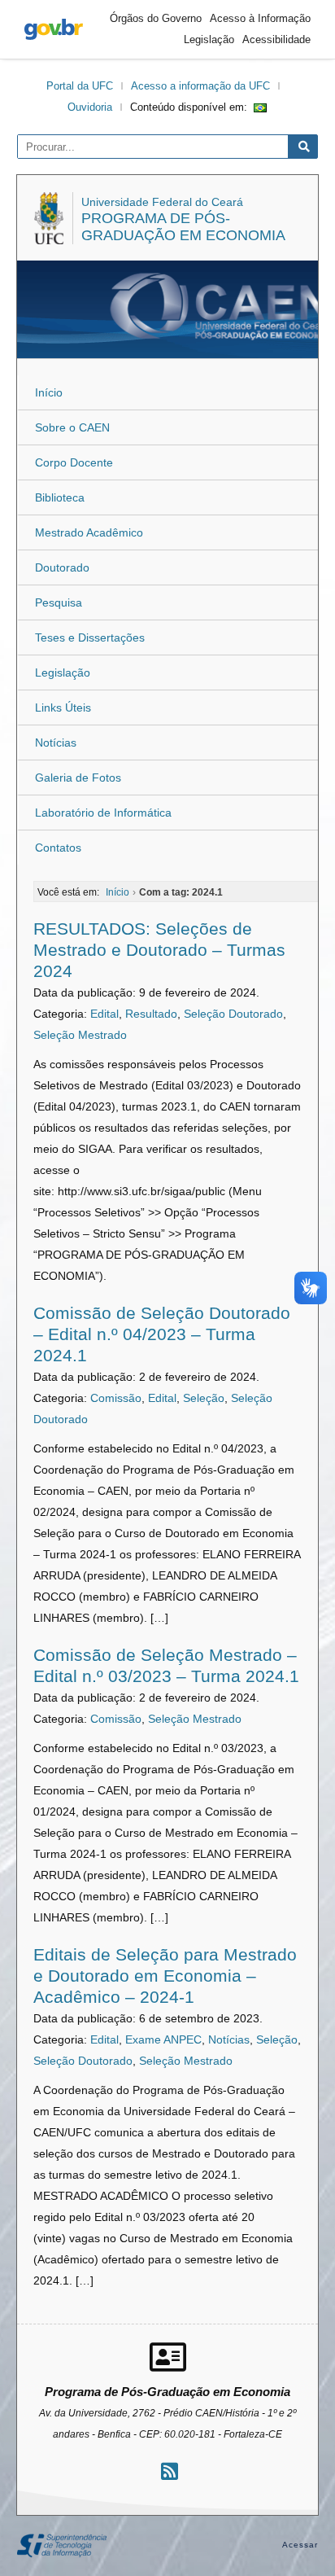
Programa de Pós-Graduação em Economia (183, 227)
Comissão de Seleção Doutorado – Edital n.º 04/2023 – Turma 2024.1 (162, 1334)
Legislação (209, 39)
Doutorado (62, 567)
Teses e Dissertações (90, 637)
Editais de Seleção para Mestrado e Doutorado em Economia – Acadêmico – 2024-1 (165, 1976)
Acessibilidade (276, 39)
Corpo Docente (74, 462)
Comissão (116, 1398)
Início (49, 392)
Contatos (58, 848)
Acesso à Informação (260, 18)
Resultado (151, 1014)
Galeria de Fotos (78, 778)
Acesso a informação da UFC (200, 86)
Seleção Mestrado (80, 1035)
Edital (104, 1014)
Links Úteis (63, 708)
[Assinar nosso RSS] (170, 2471)
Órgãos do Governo (156, 18)
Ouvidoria (90, 107)
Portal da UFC (80, 86)
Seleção (204, 1398)
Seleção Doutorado (233, 1014)
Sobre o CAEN (72, 427)
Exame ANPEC (163, 2039)
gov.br (54, 29)
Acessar (300, 2545)
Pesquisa (59, 602)
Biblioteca (60, 497)
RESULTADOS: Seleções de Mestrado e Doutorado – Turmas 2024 (159, 950)
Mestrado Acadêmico (89, 532)
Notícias (56, 743)
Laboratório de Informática (103, 813)
